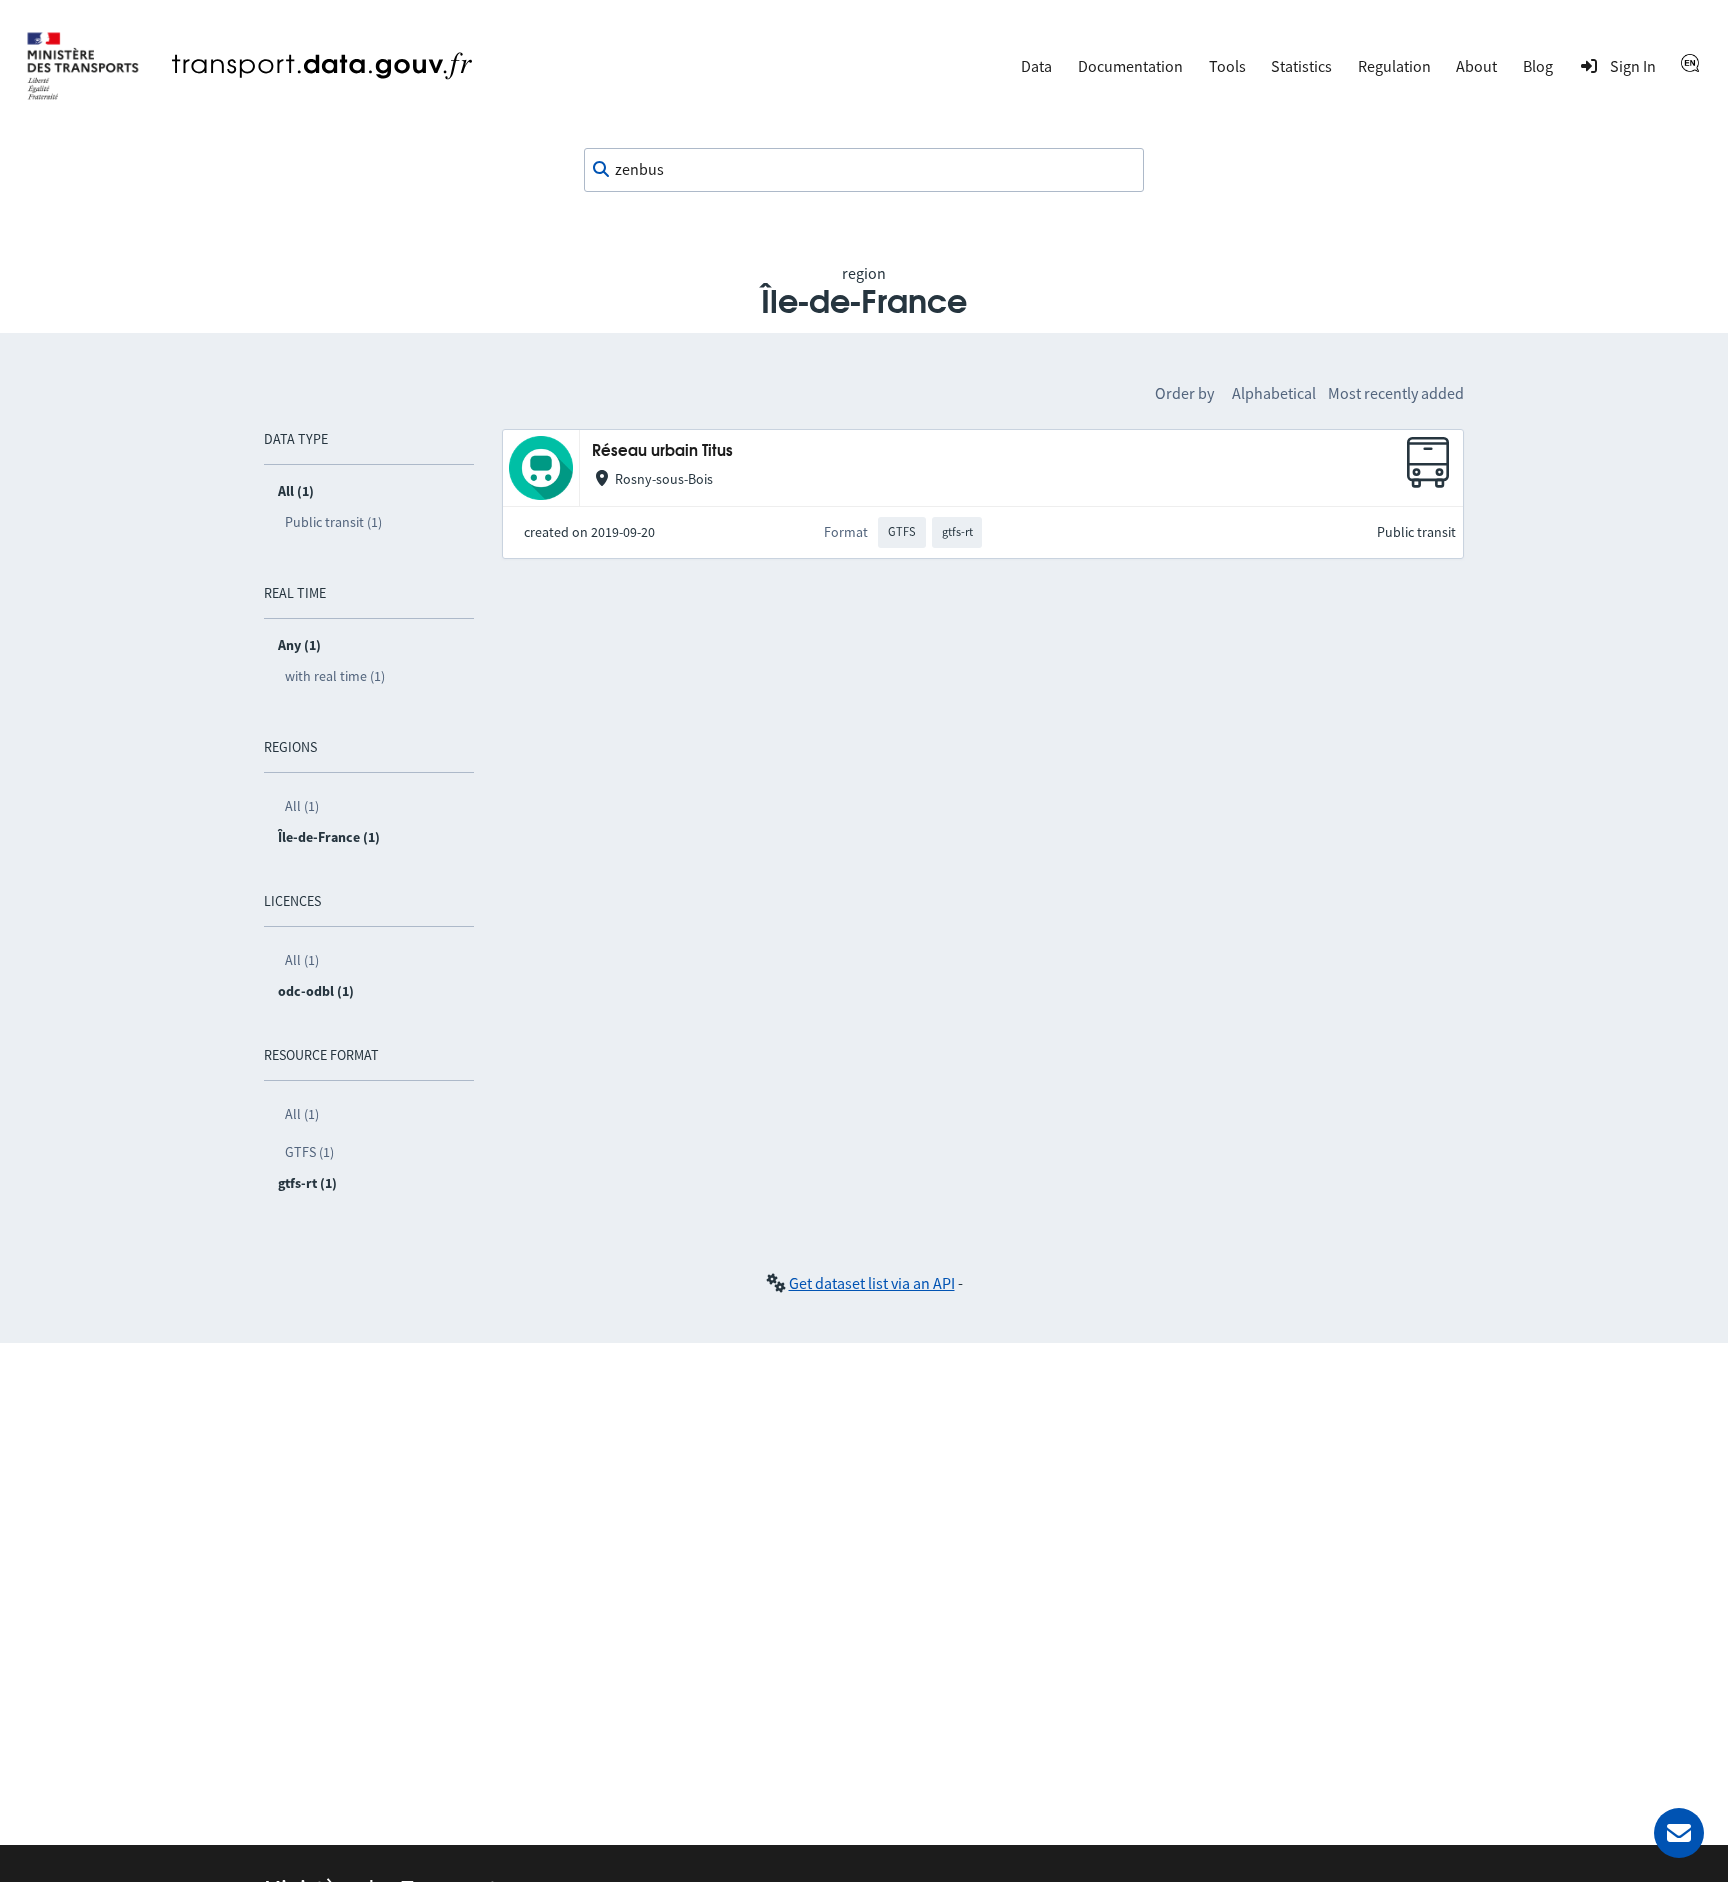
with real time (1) (335, 676)
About (1476, 66)
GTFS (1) (309, 1152)
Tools (1227, 66)
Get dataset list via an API (872, 1283)
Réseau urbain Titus (662, 451)
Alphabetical (1274, 393)
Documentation (1130, 66)
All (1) (302, 806)
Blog (1538, 66)
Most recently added (1396, 393)
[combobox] (864, 170)
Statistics (1301, 66)
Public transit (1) (333, 522)
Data (1036, 66)
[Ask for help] (1679, 1833)
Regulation (1394, 66)
